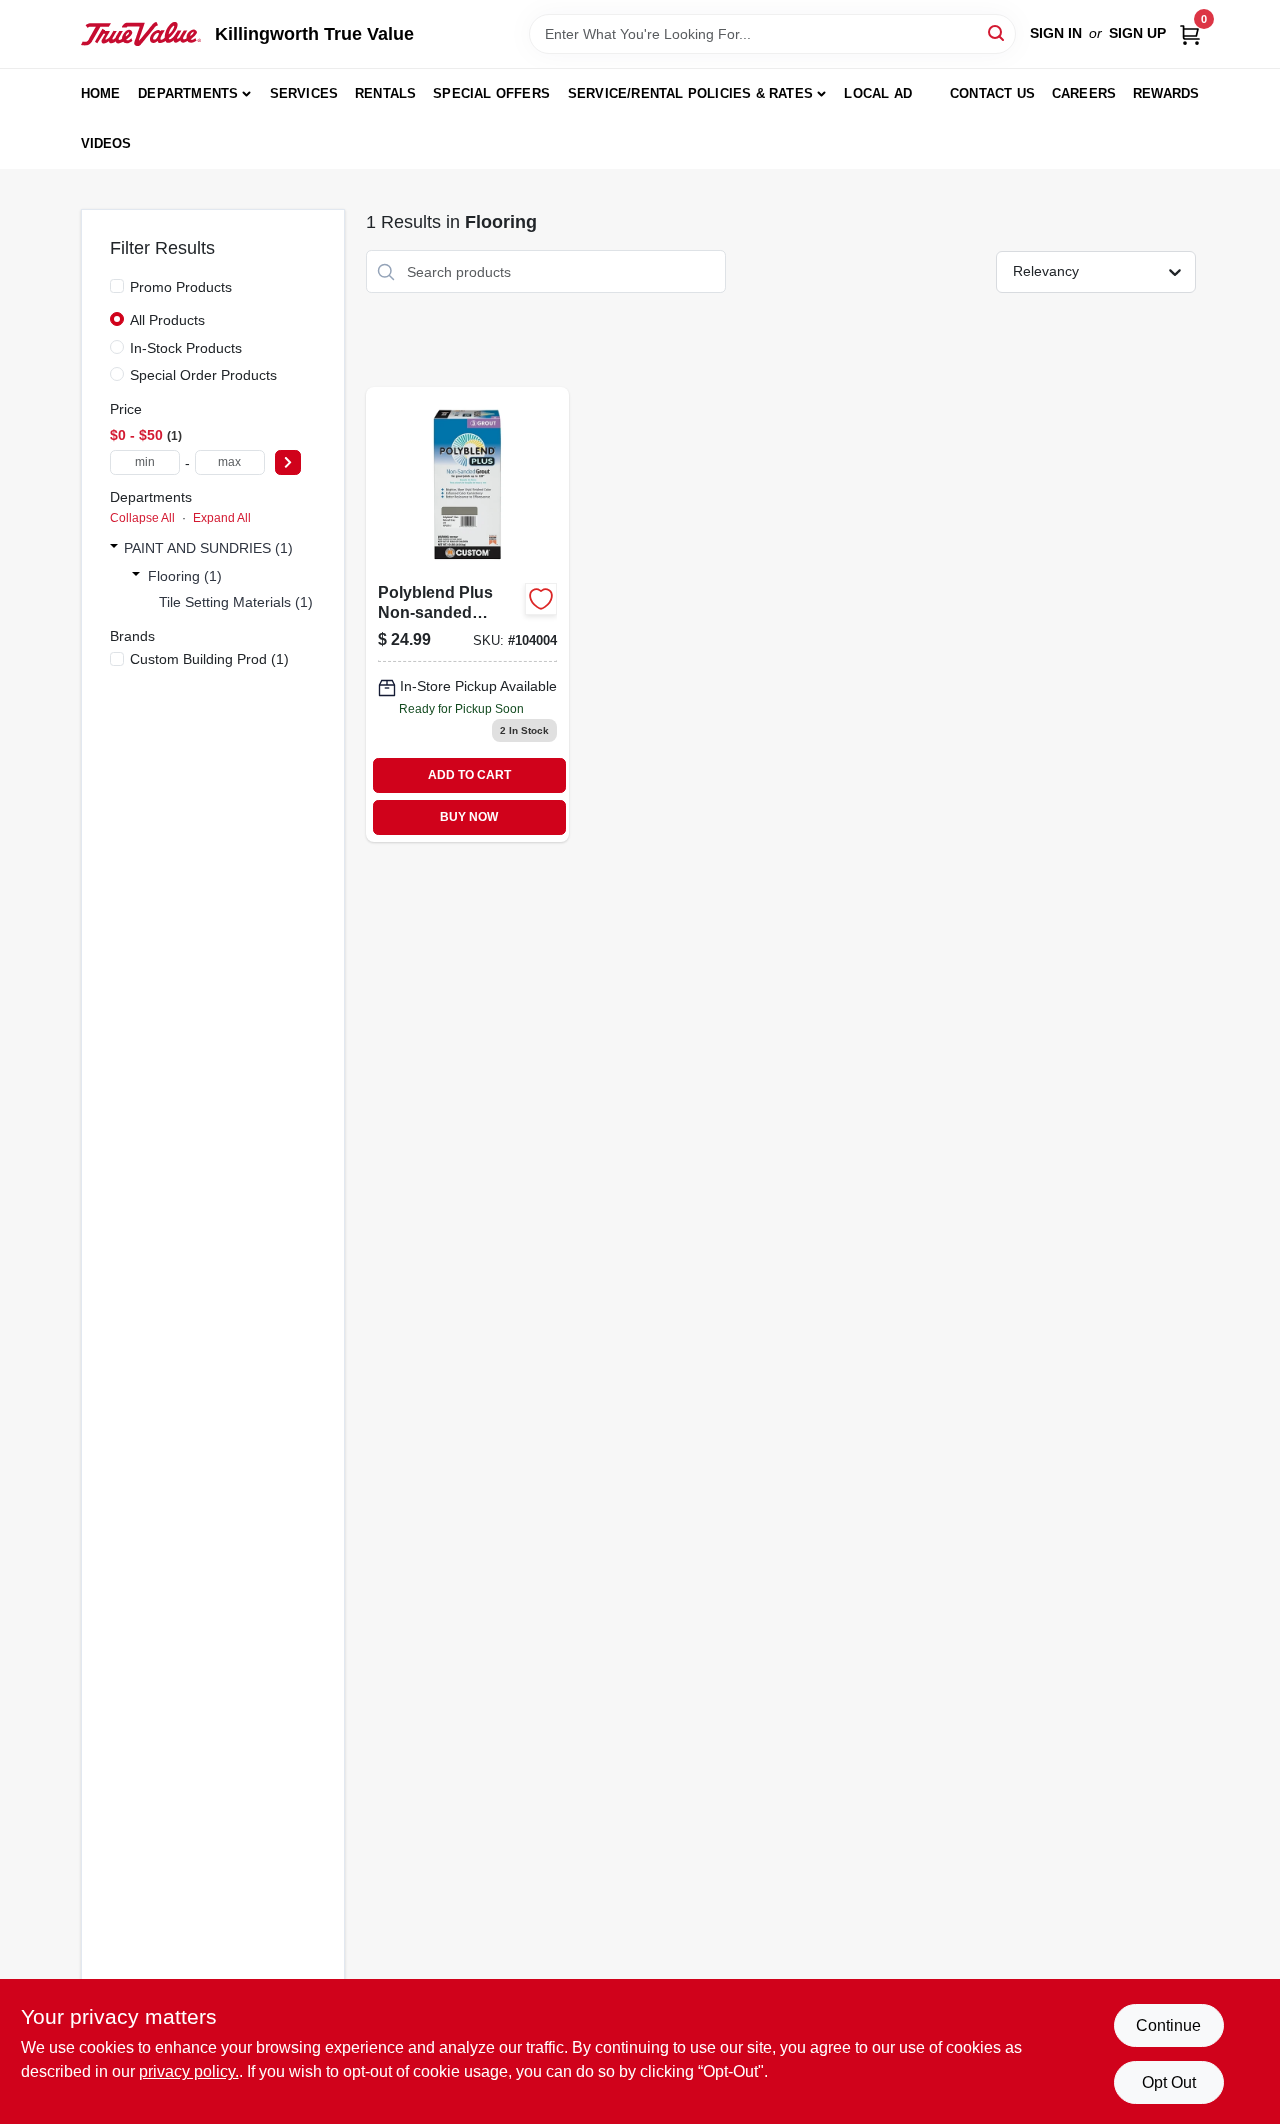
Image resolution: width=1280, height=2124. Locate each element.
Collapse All (142, 518)
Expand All (222, 518)
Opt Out (1169, 2082)
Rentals (385, 93)
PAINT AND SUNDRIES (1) (208, 548)
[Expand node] (114, 548)
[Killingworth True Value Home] (141, 34)
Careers (1084, 93)
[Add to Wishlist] (541, 599)
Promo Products (181, 287)
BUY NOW (469, 817)
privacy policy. (189, 2071)
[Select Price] (288, 462)
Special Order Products (203, 375)
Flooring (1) (185, 576)
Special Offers (491, 93)
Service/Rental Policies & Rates (690, 93)
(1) (209, 659)
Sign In (1056, 33)
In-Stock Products (186, 348)
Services (304, 93)
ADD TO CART (469, 775)
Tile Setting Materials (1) (236, 602)
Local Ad (878, 93)
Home (101, 93)
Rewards (1166, 93)
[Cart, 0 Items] (1190, 33)
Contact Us (992, 93)
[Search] (997, 32)
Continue (1168, 2025)
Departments (188, 93)
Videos (106, 143)
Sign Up (1137, 33)
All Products (167, 320)
